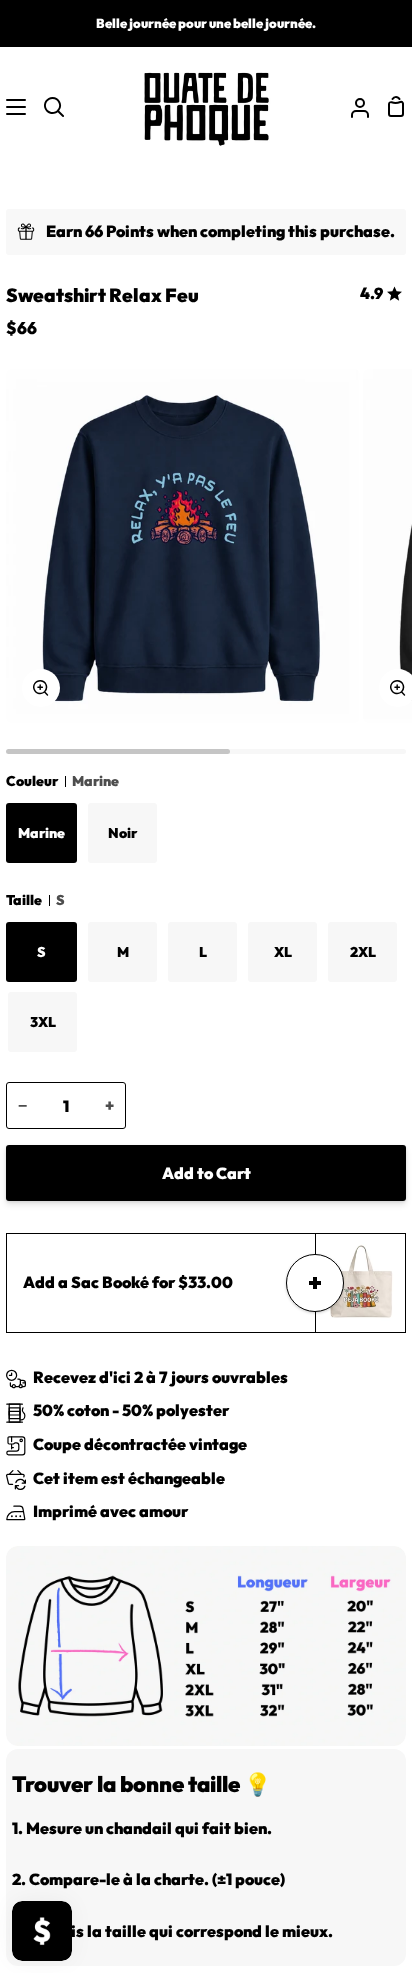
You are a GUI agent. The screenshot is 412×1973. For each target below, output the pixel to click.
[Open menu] (14, 107)
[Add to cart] (315, 1283)
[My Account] (352, 107)
